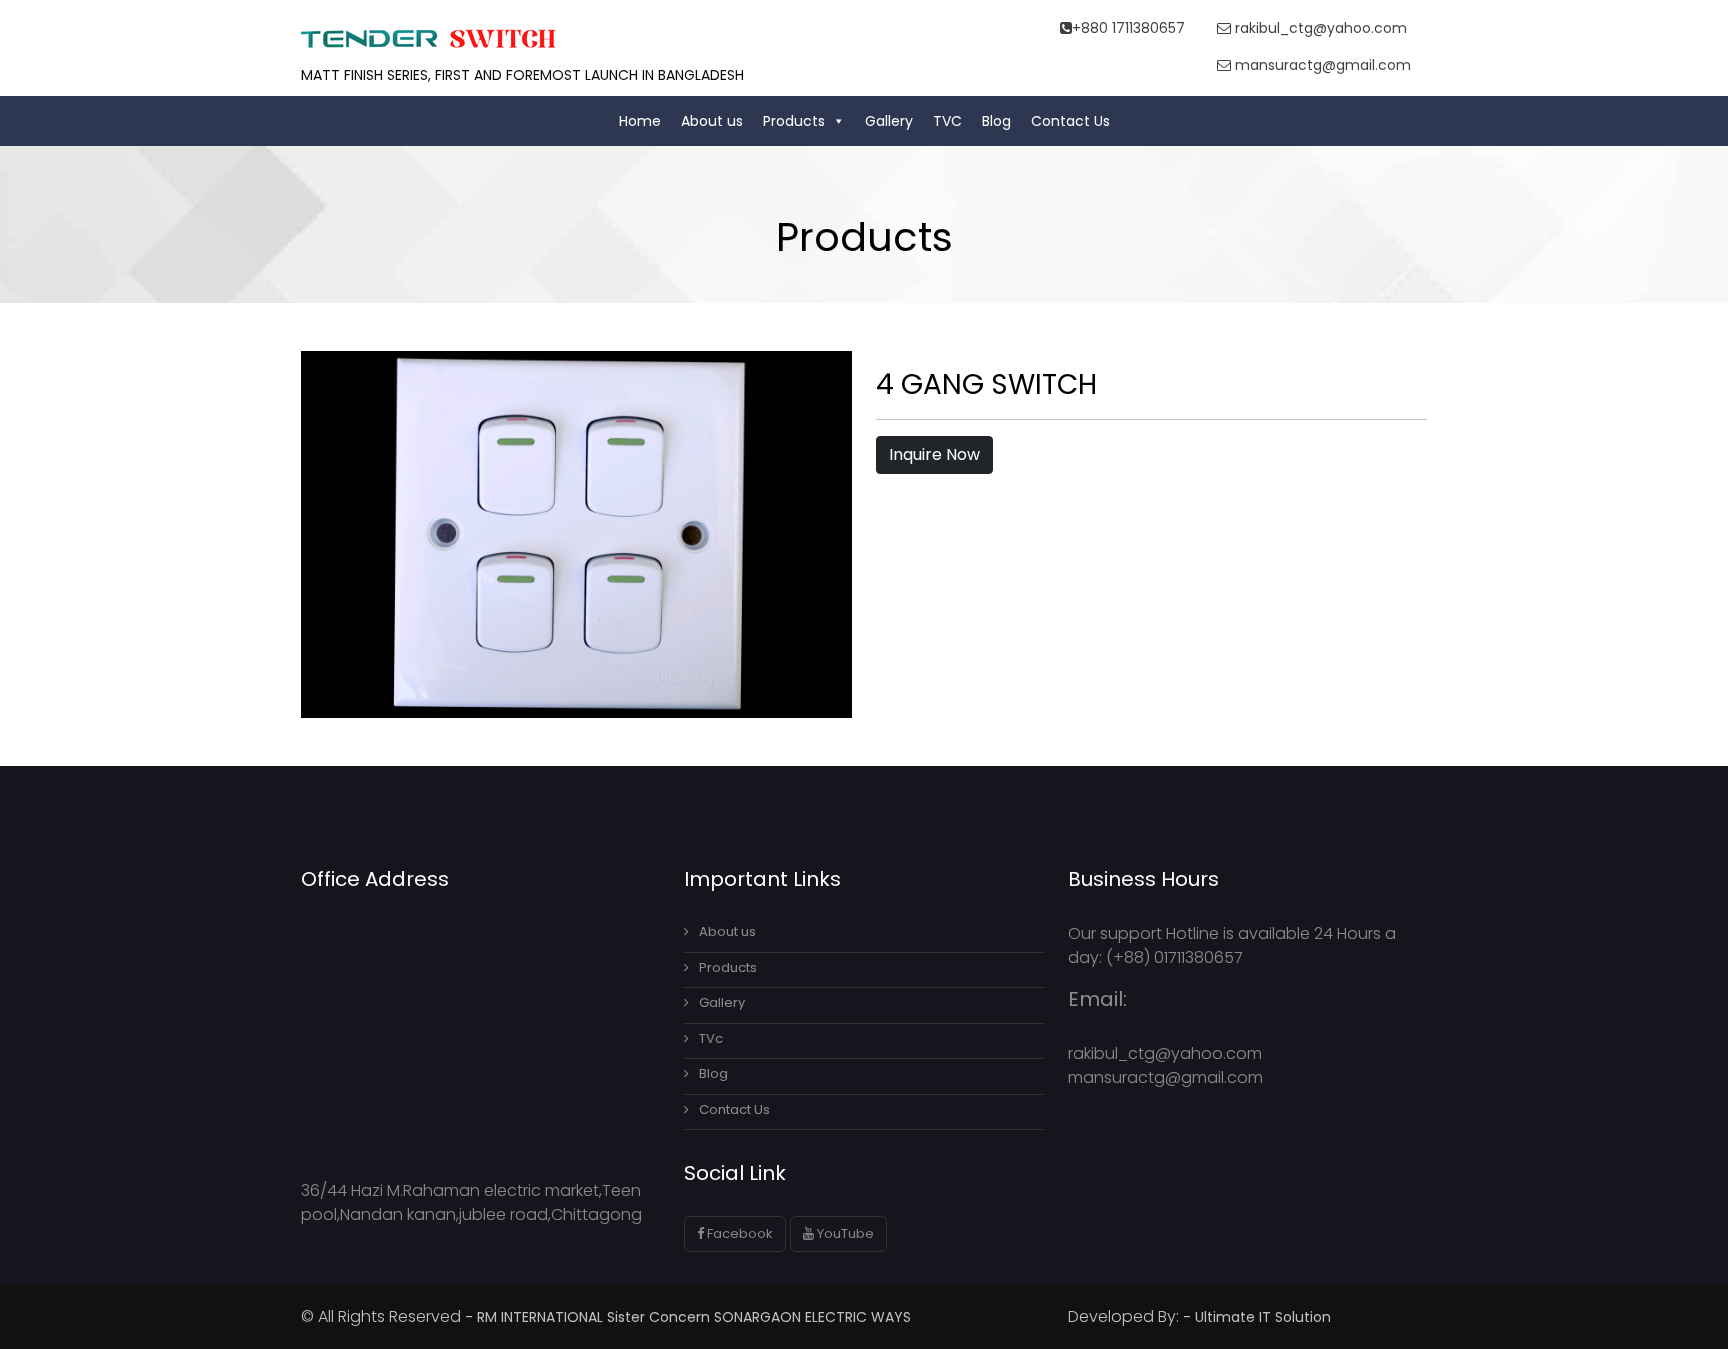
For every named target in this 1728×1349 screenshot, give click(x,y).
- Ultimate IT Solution (1259, 1317)
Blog (996, 121)
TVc (711, 1038)
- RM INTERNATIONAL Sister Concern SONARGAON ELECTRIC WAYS (688, 1317)
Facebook (738, 1233)
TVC (947, 121)
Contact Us (1070, 121)
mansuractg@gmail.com (1321, 65)
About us (712, 121)
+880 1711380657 (1128, 28)
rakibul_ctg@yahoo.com (1319, 28)
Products (794, 121)
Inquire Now (934, 454)
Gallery (889, 121)
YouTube (844, 1233)
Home (640, 121)
